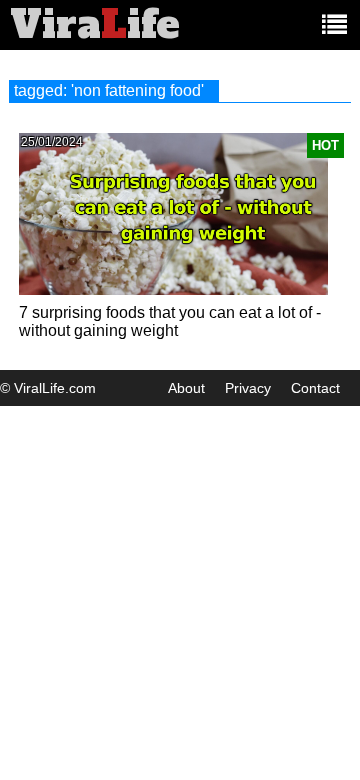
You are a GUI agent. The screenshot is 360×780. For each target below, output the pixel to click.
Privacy (248, 388)
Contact (315, 388)
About (186, 388)
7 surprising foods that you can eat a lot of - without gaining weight (170, 321)
